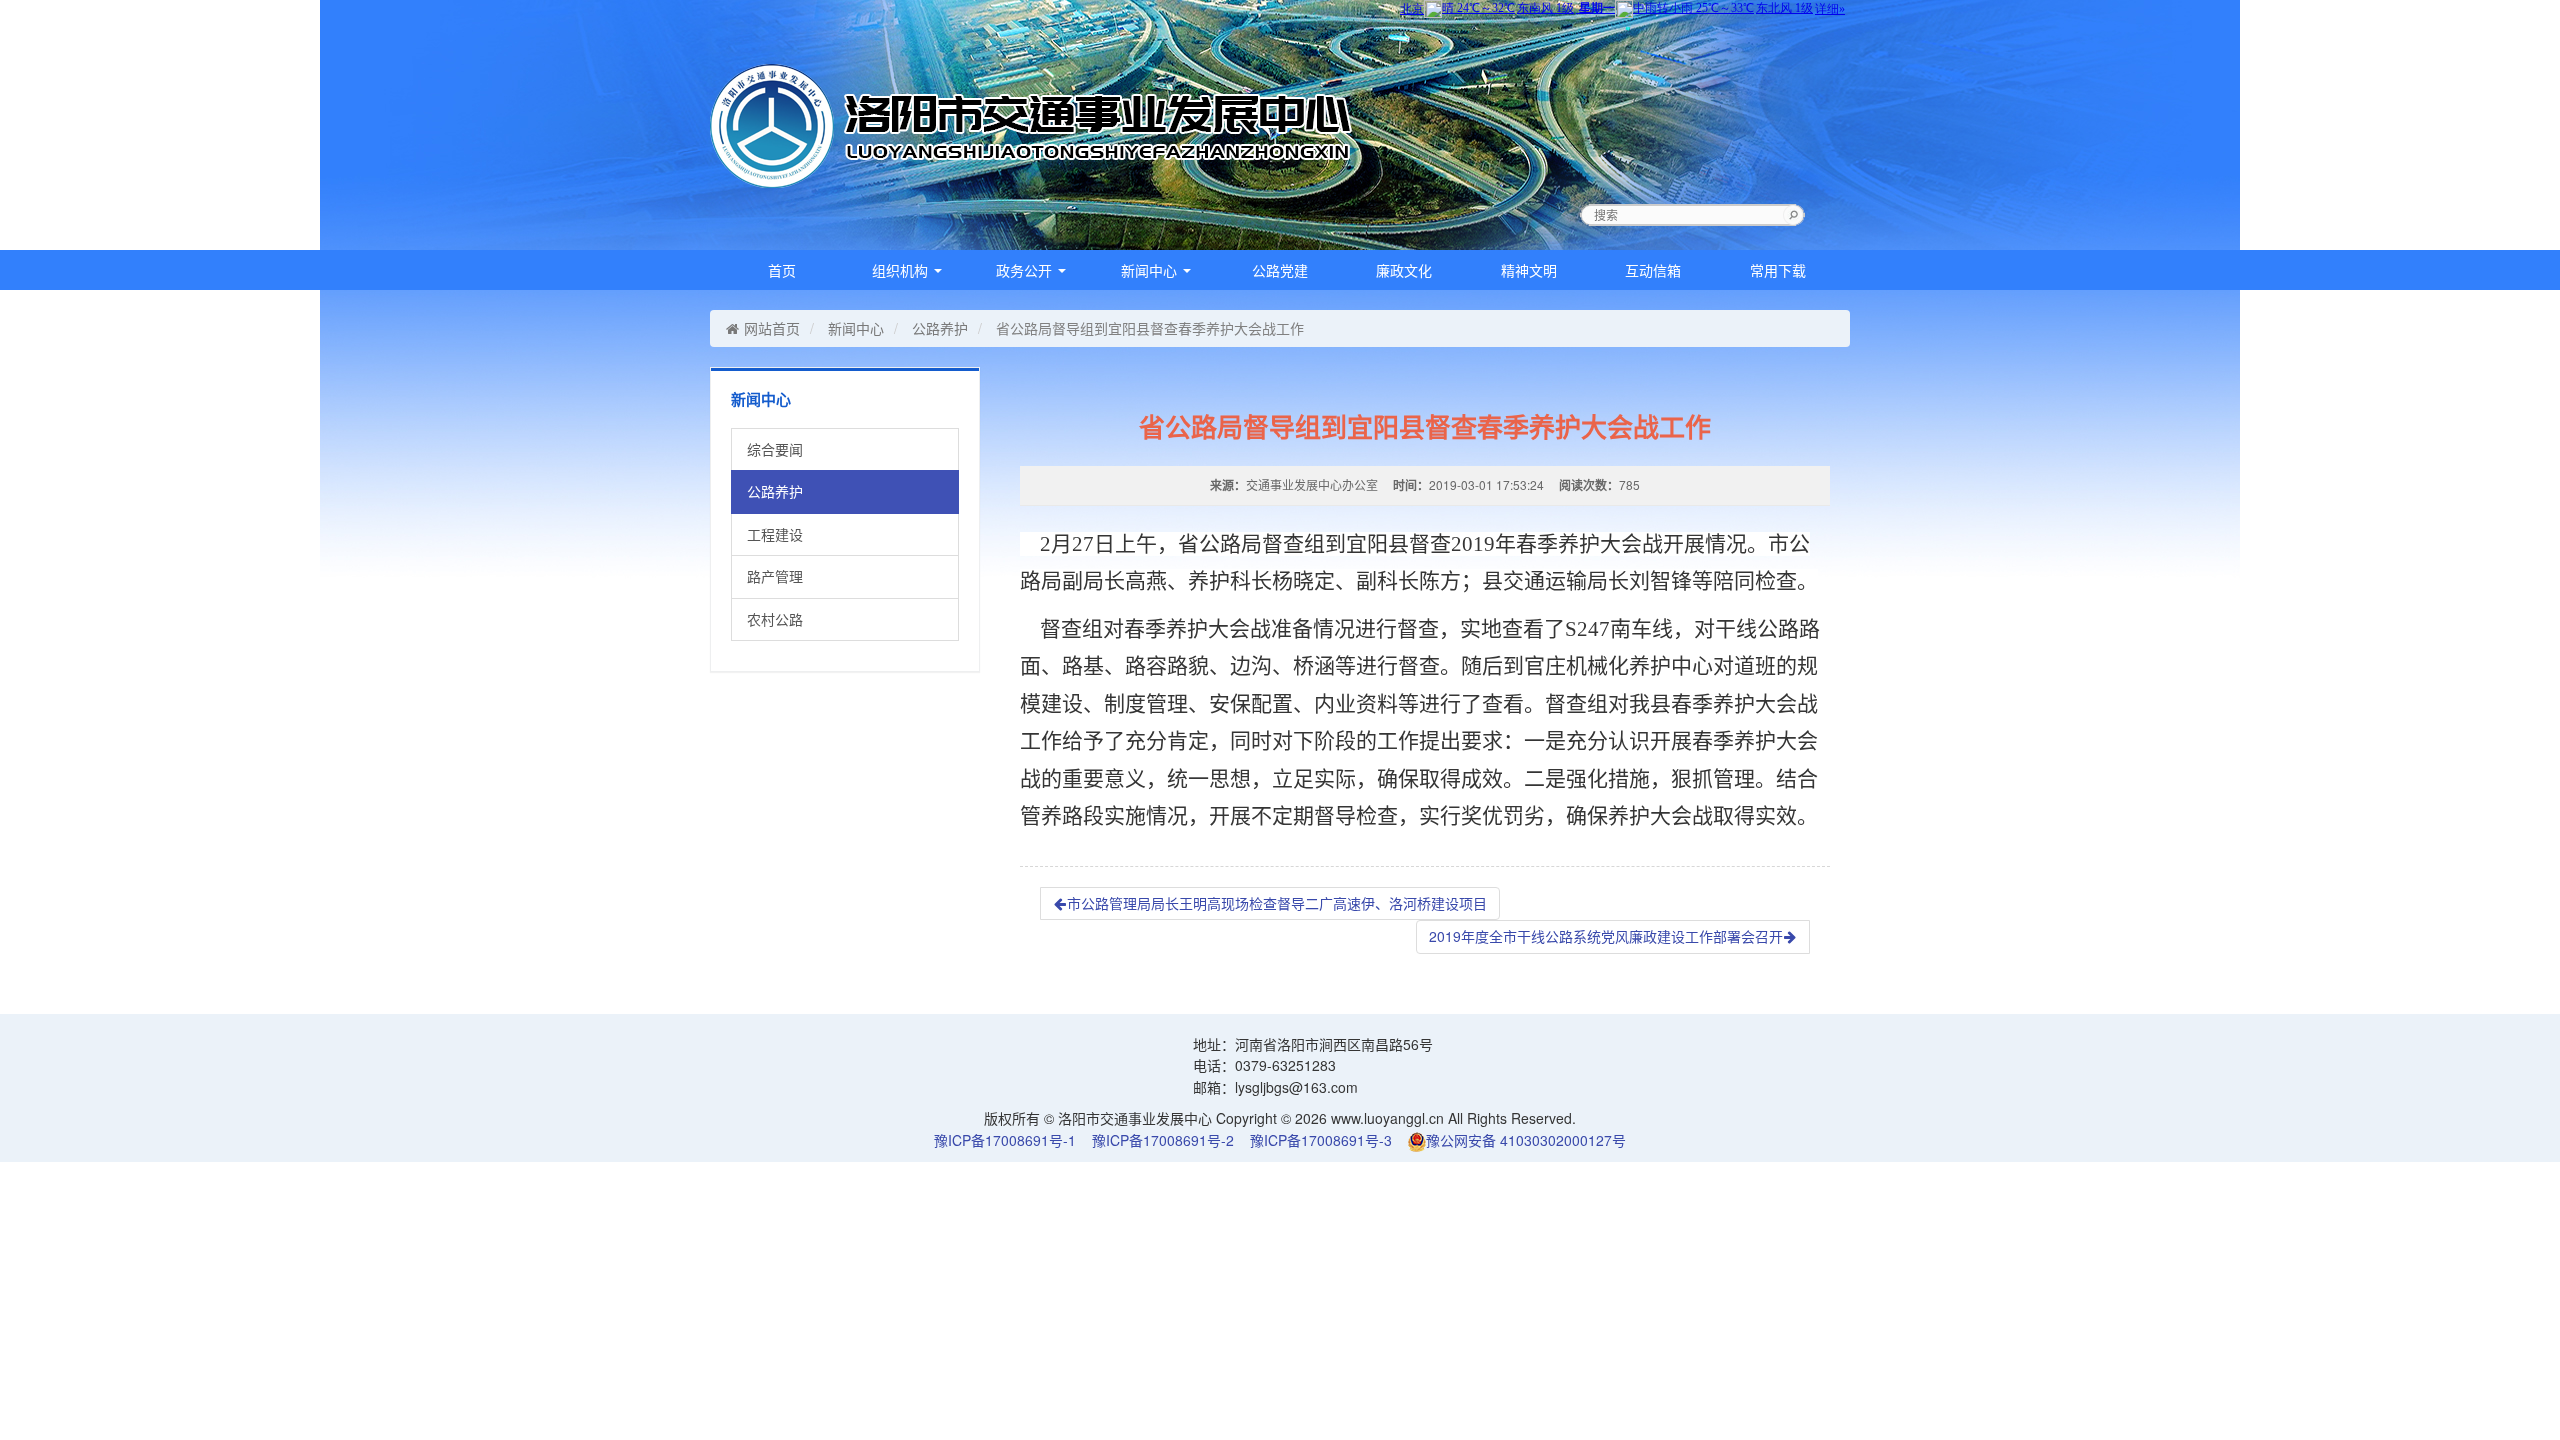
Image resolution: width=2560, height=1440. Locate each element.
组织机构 (902, 270)
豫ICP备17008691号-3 (1321, 1140)
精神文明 (1529, 270)
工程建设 (775, 534)
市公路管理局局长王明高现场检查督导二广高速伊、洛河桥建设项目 (1277, 903)
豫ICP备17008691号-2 (1163, 1140)
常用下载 (1778, 270)
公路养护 (940, 328)
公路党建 (1280, 270)
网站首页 (772, 328)
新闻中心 (1151, 270)
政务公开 (1026, 270)
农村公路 (775, 619)
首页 (782, 270)
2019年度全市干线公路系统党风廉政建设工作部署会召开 (1606, 936)
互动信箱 (1653, 270)
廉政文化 (1404, 270)
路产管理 (775, 576)
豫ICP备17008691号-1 (1005, 1140)
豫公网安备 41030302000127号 (1526, 1140)
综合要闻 (775, 449)
